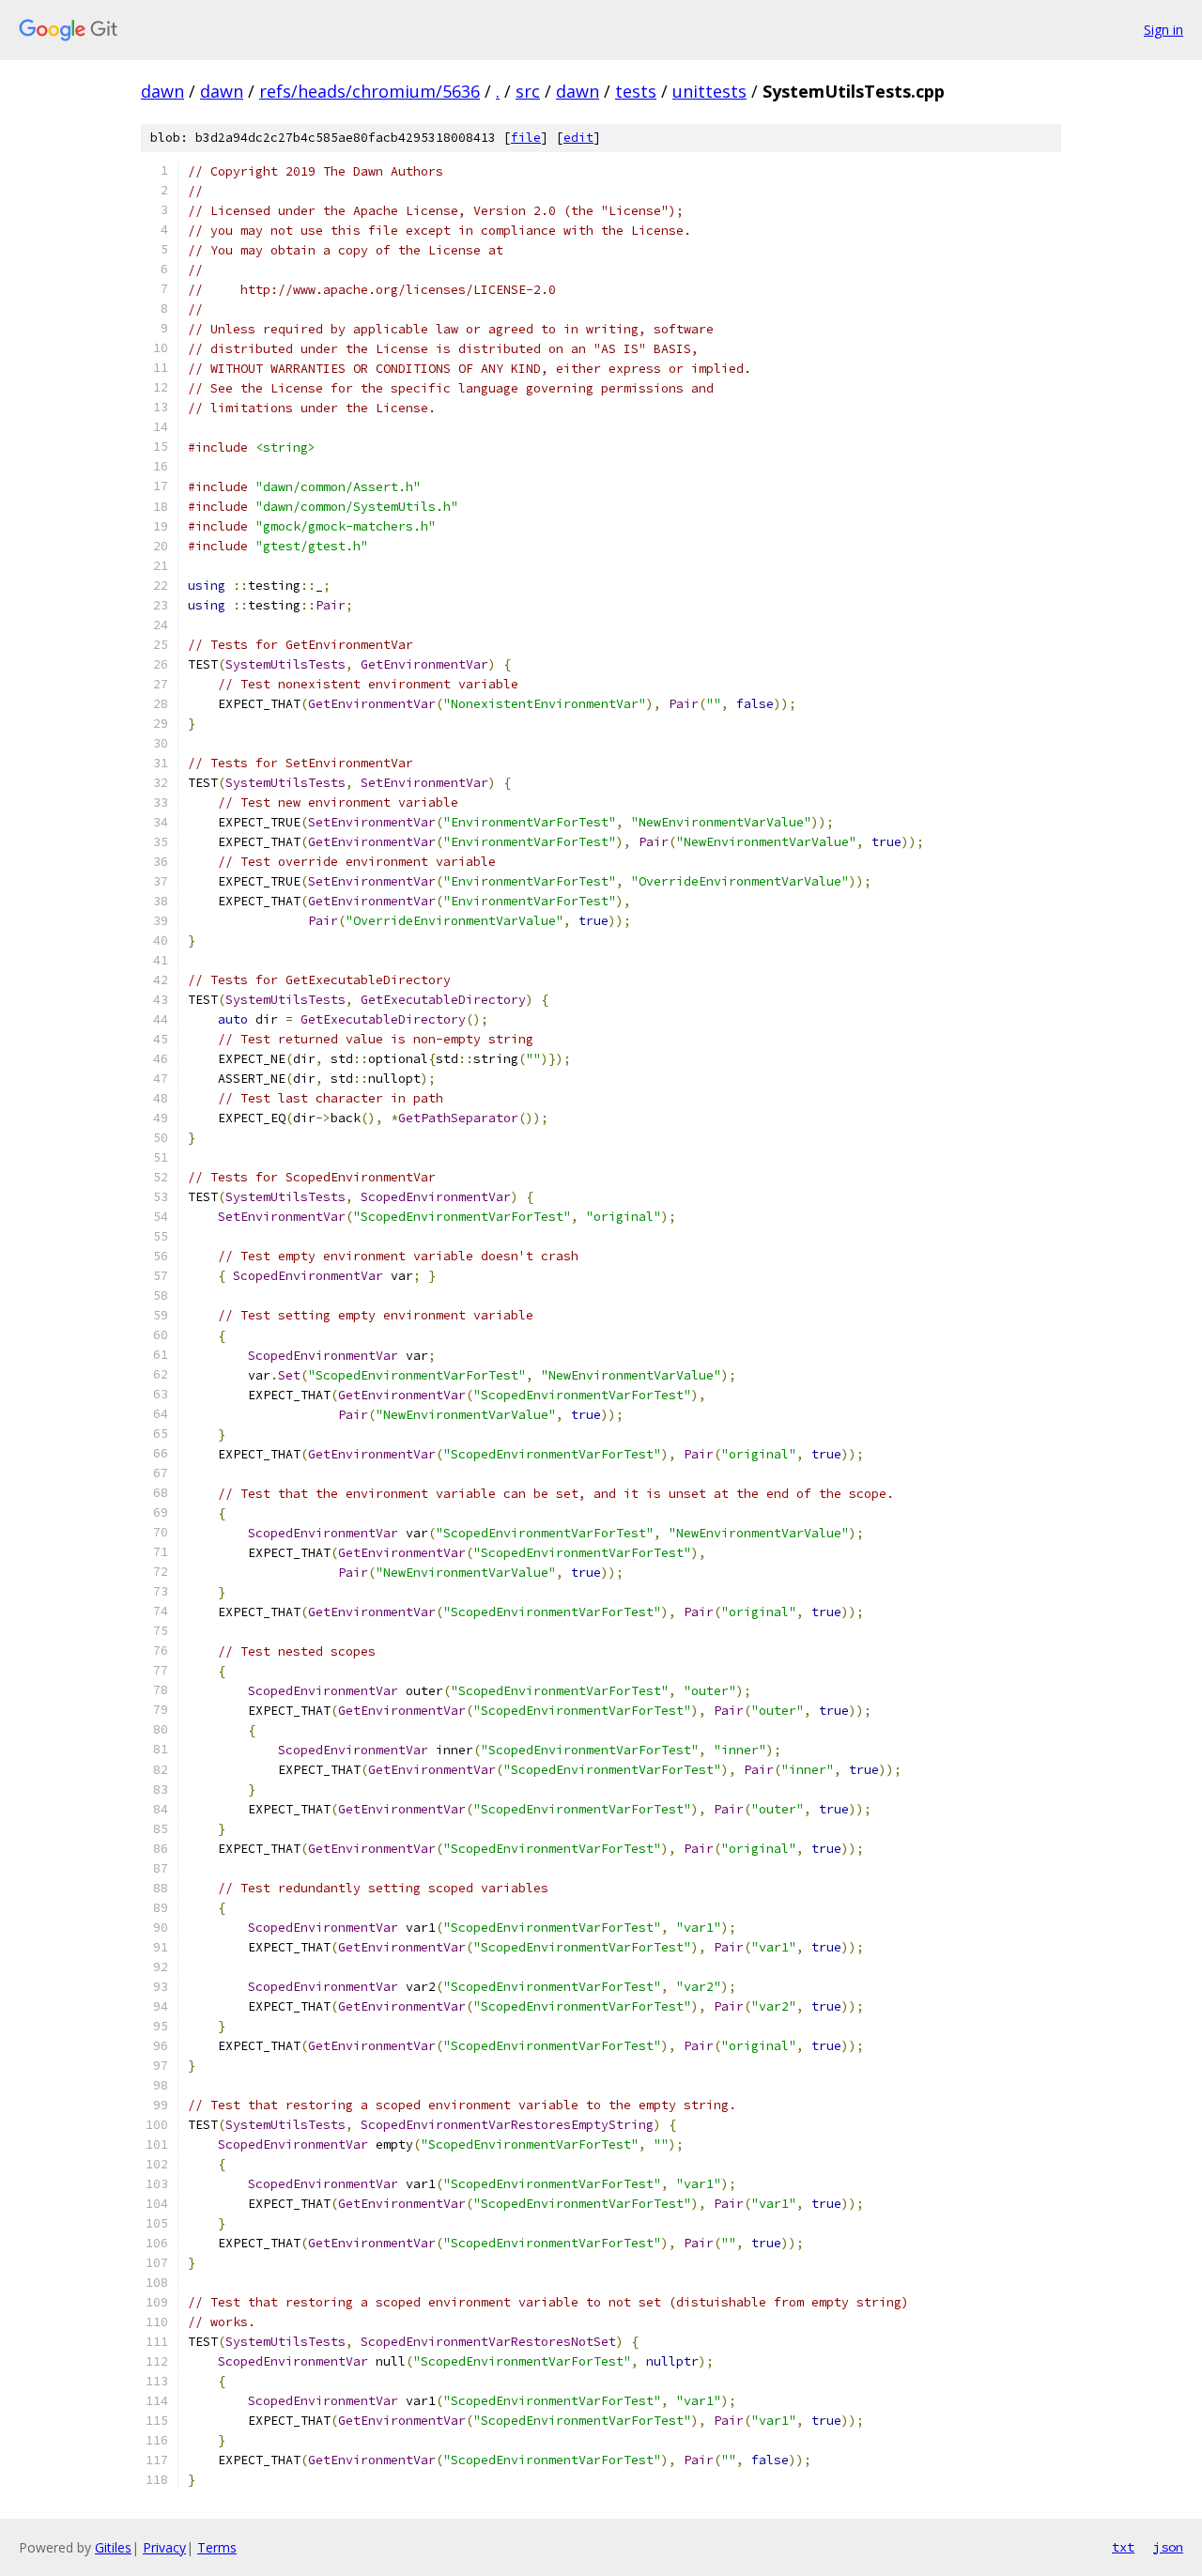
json (1168, 2547)
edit (578, 138)
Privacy (164, 2547)
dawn (162, 91)
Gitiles (113, 2547)
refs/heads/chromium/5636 (370, 91)
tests (636, 91)
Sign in (1163, 30)
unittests (709, 91)
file (526, 138)
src (528, 91)
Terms (217, 2547)
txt (1123, 2547)
